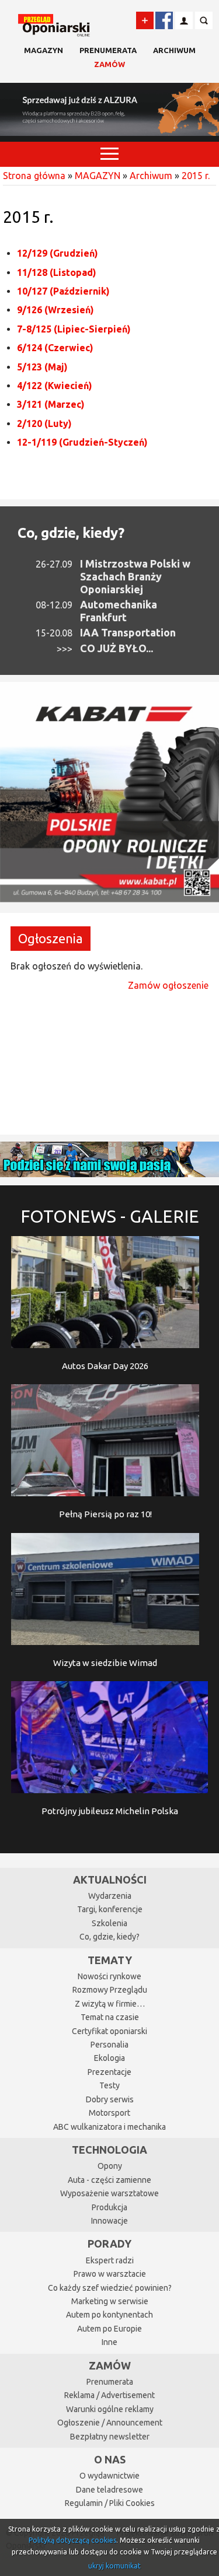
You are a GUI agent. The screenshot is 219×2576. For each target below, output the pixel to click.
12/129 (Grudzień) (58, 253)
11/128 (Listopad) (57, 272)
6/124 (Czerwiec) (55, 348)
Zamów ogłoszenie (168, 985)
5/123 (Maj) (42, 367)
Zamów (109, 64)
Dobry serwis (110, 2099)
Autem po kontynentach (109, 2315)
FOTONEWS (110, 1216)
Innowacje (109, 2221)
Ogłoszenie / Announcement (110, 2423)
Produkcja (109, 2207)
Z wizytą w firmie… (110, 2004)
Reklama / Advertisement (109, 2395)
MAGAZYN (44, 50)
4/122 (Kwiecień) (55, 386)
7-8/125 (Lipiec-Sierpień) (74, 329)
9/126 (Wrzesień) (55, 310)
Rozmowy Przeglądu (110, 1990)
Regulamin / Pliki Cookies (110, 2503)
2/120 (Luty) (44, 423)
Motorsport (109, 2113)
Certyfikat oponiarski (109, 2031)
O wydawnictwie (109, 2476)
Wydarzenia (110, 1896)
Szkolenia (109, 1923)
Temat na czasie (110, 2017)
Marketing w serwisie (110, 2301)
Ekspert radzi (110, 2260)
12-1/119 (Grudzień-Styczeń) (82, 442)
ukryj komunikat (114, 2566)
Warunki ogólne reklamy (110, 2409)
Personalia (109, 2045)
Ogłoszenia (51, 938)
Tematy (110, 1960)
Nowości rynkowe (109, 1976)
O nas (110, 2459)
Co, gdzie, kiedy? (71, 533)
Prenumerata (108, 50)
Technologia (109, 2150)
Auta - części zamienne (109, 2180)
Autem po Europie (109, 2329)
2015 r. (196, 176)
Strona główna (34, 176)
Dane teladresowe (109, 2490)
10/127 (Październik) (63, 291)
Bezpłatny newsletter (110, 2437)
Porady (109, 2243)
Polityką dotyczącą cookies (72, 2540)
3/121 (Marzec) (51, 404)
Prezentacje (109, 2072)
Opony (110, 2166)
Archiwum (174, 50)
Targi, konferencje (110, 1909)
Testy (109, 2085)
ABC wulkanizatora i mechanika (109, 2127)
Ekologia (109, 2058)
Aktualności (110, 1880)
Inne (109, 2342)
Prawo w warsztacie (110, 2274)
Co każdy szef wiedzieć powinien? (110, 2288)
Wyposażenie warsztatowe (109, 2193)
